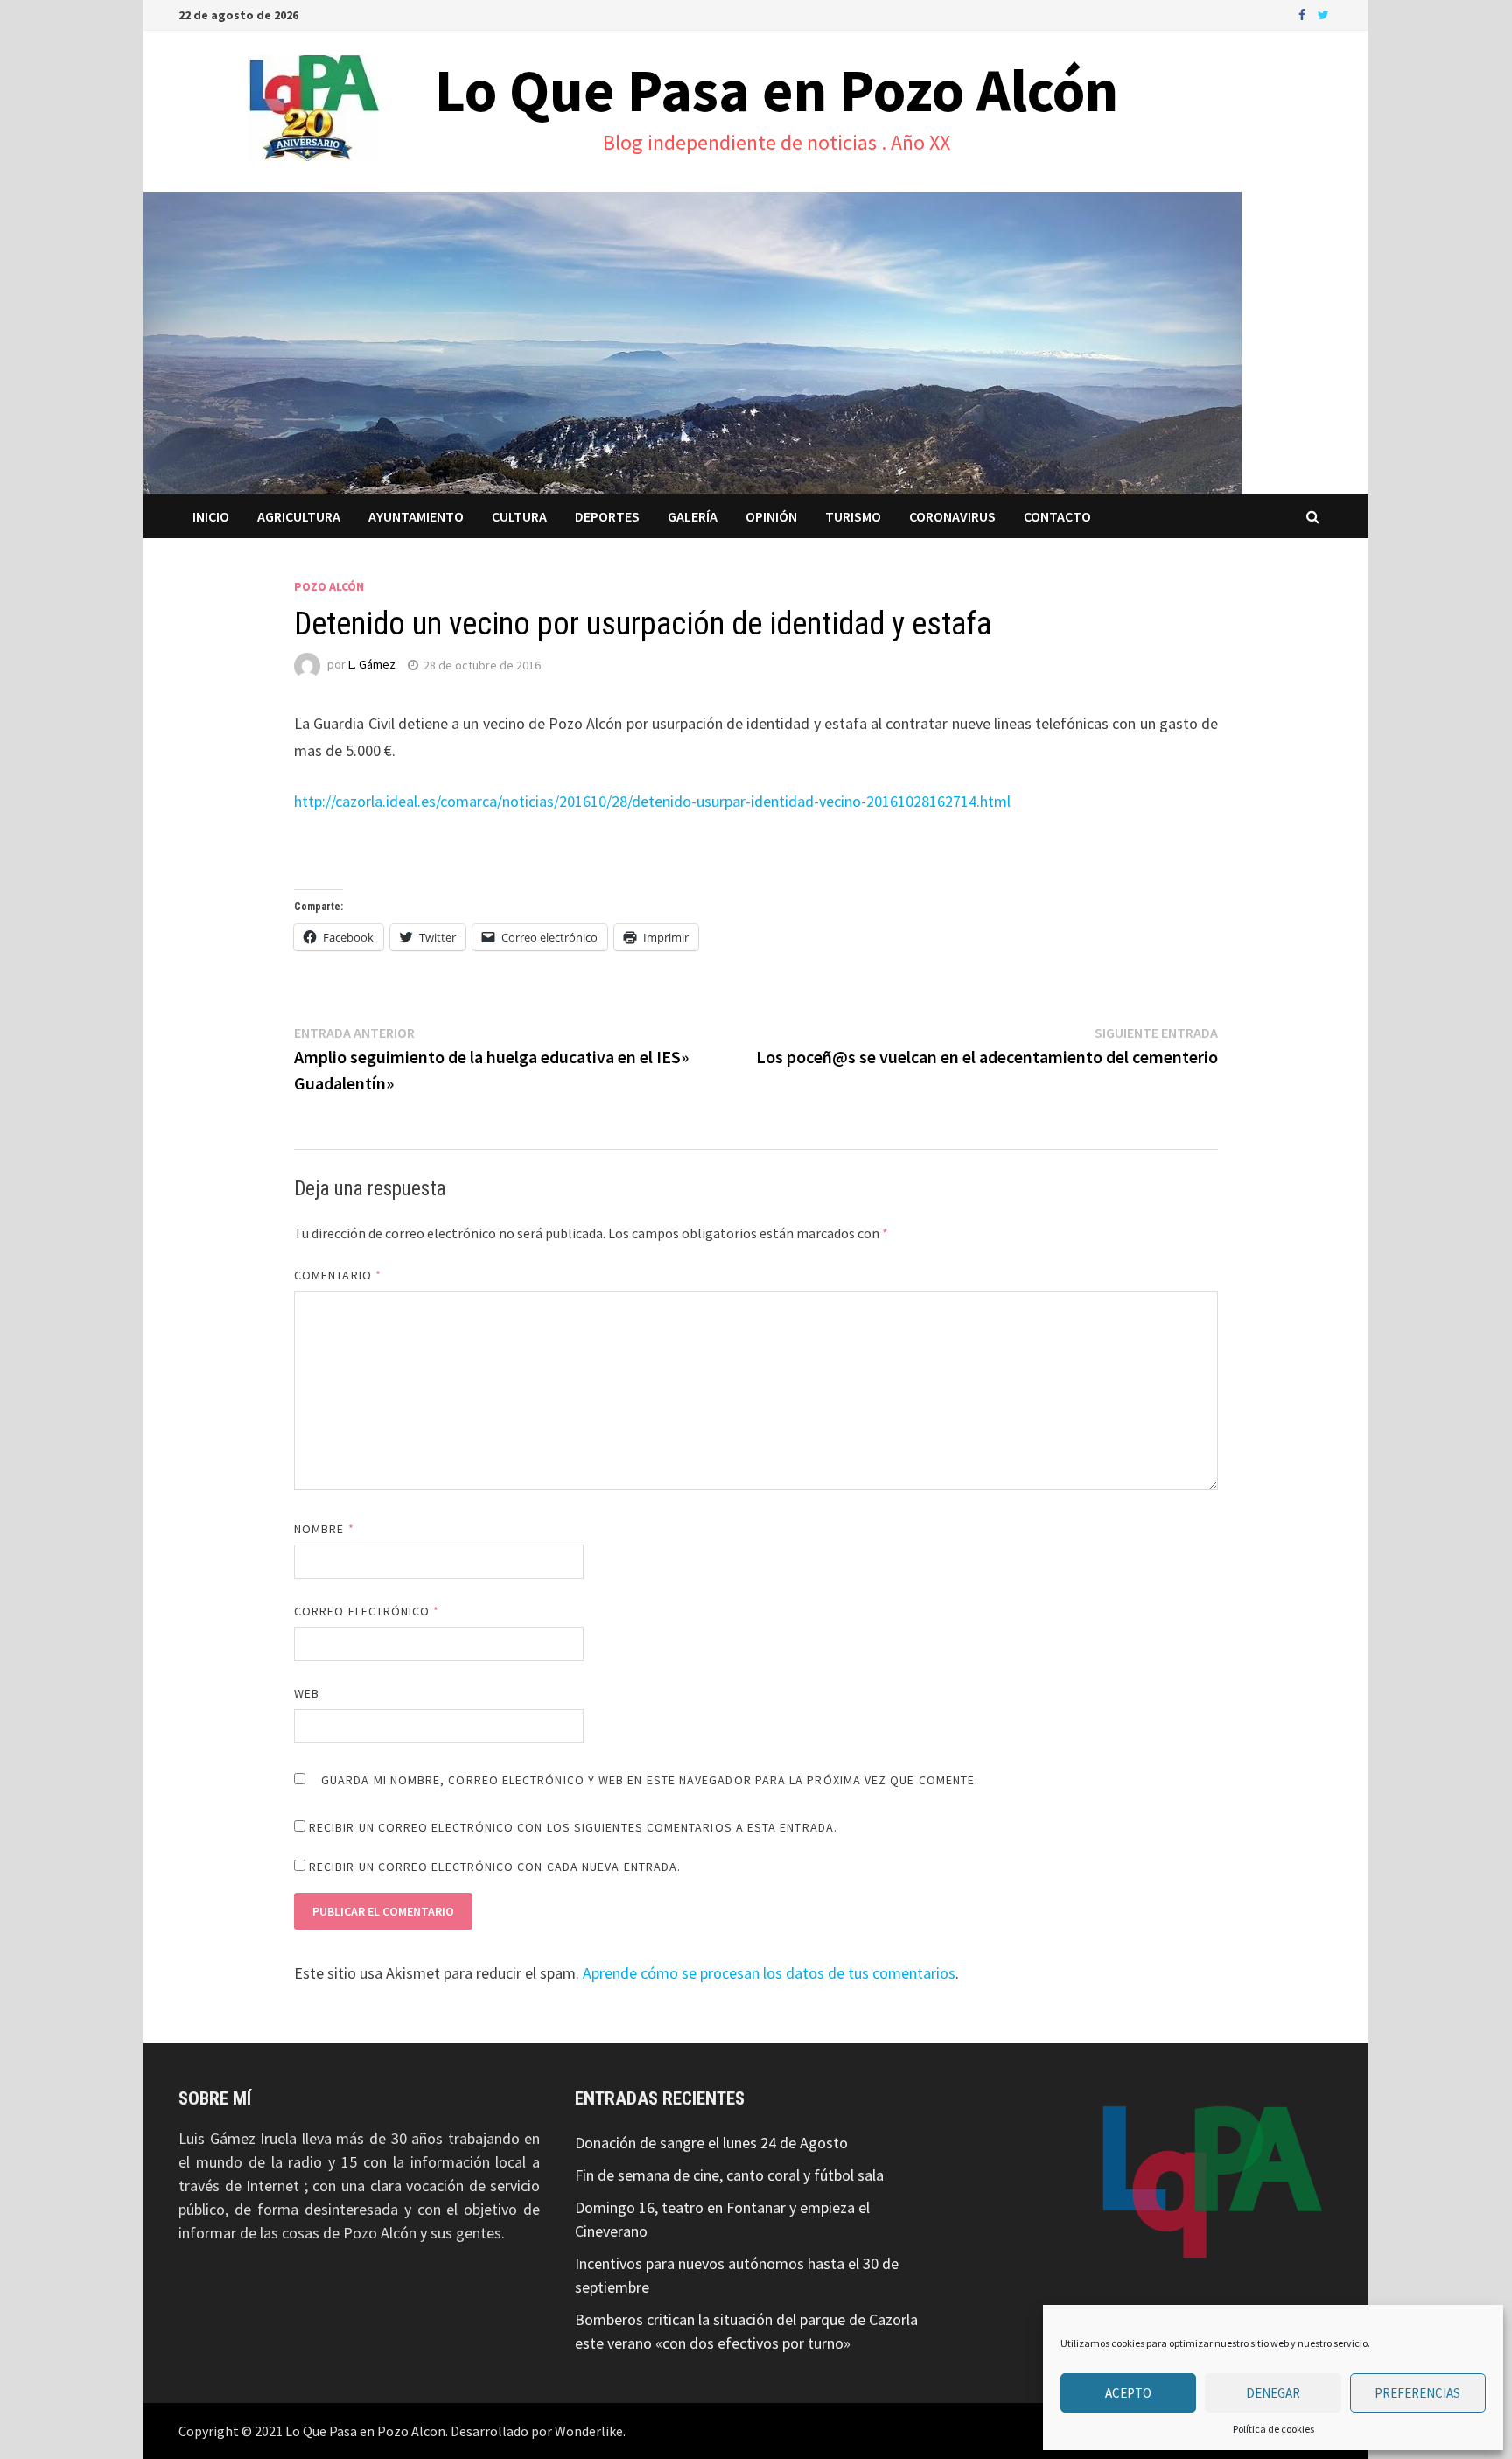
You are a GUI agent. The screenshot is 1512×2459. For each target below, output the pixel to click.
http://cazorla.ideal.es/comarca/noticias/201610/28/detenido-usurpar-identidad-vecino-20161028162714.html (652, 801)
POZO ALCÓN (329, 586)
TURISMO (853, 516)
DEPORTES (607, 516)
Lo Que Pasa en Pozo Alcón (777, 90)
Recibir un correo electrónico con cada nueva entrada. (495, 1867)
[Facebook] (1304, 14)
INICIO (211, 516)
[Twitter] (1323, 14)
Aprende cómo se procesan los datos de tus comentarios (769, 1973)
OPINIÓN (771, 516)
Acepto (1128, 2393)
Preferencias (1417, 2393)
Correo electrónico (367, 1611)
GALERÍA (693, 516)
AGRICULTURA (299, 516)
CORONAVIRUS (952, 516)
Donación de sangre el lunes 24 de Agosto (711, 2143)
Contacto (1057, 516)
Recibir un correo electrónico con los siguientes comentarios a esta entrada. (573, 1827)
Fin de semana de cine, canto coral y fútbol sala (729, 2175)
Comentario (338, 1275)
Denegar (1273, 2393)
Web (307, 1693)
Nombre (324, 1529)
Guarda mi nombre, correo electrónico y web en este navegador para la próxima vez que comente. (650, 1780)
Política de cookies (1274, 2429)
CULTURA (519, 516)
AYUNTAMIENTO (416, 516)
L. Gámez (372, 665)
